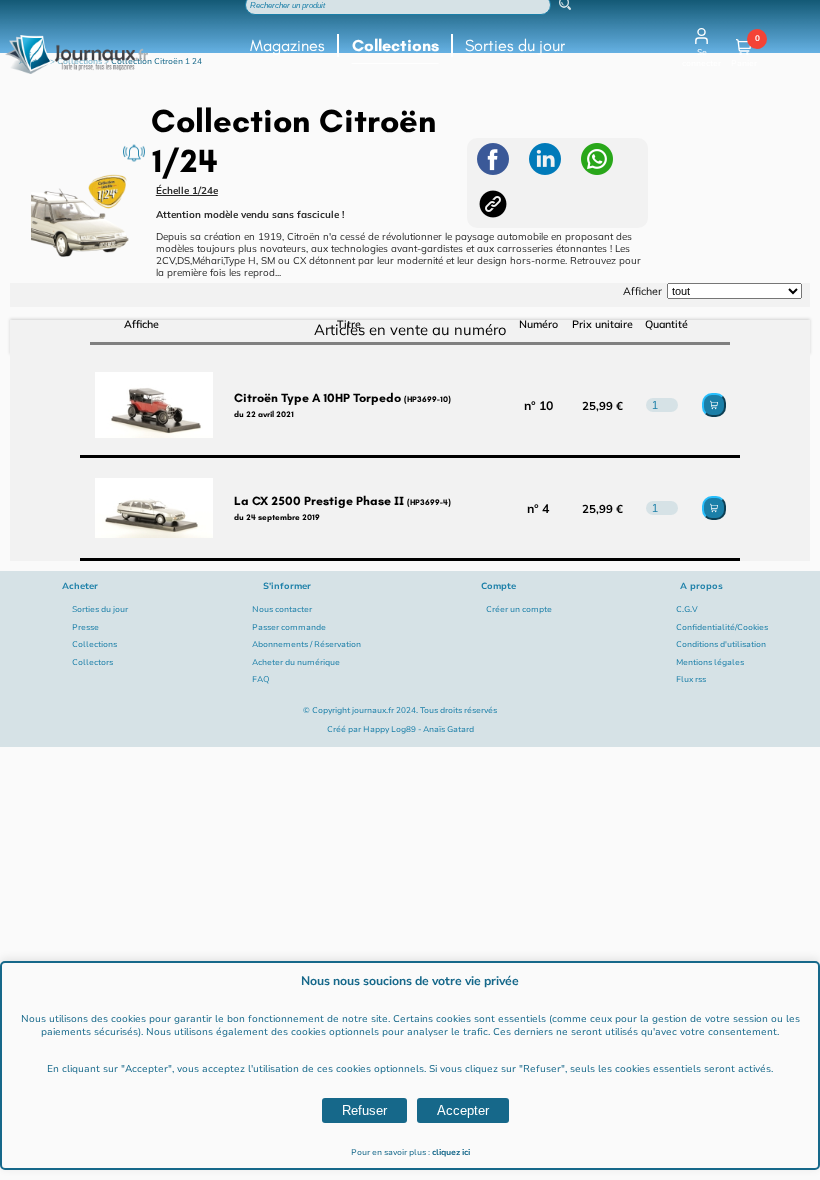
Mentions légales (710, 662)
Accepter (463, 1110)
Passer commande (289, 627)
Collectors (92, 662)
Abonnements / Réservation (306, 644)
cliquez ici (451, 1152)
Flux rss (691, 679)
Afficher (642, 291)
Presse (85, 627)
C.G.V (687, 609)
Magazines (287, 45)
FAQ (261, 679)
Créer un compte (519, 609)
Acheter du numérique (296, 662)
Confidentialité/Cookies (722, 627)
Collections (395, 45)
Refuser (364, 1110)
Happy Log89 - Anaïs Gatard (418, 729)
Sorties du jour (515, 45)
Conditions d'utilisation (721, 644)
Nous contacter (282, 609)
